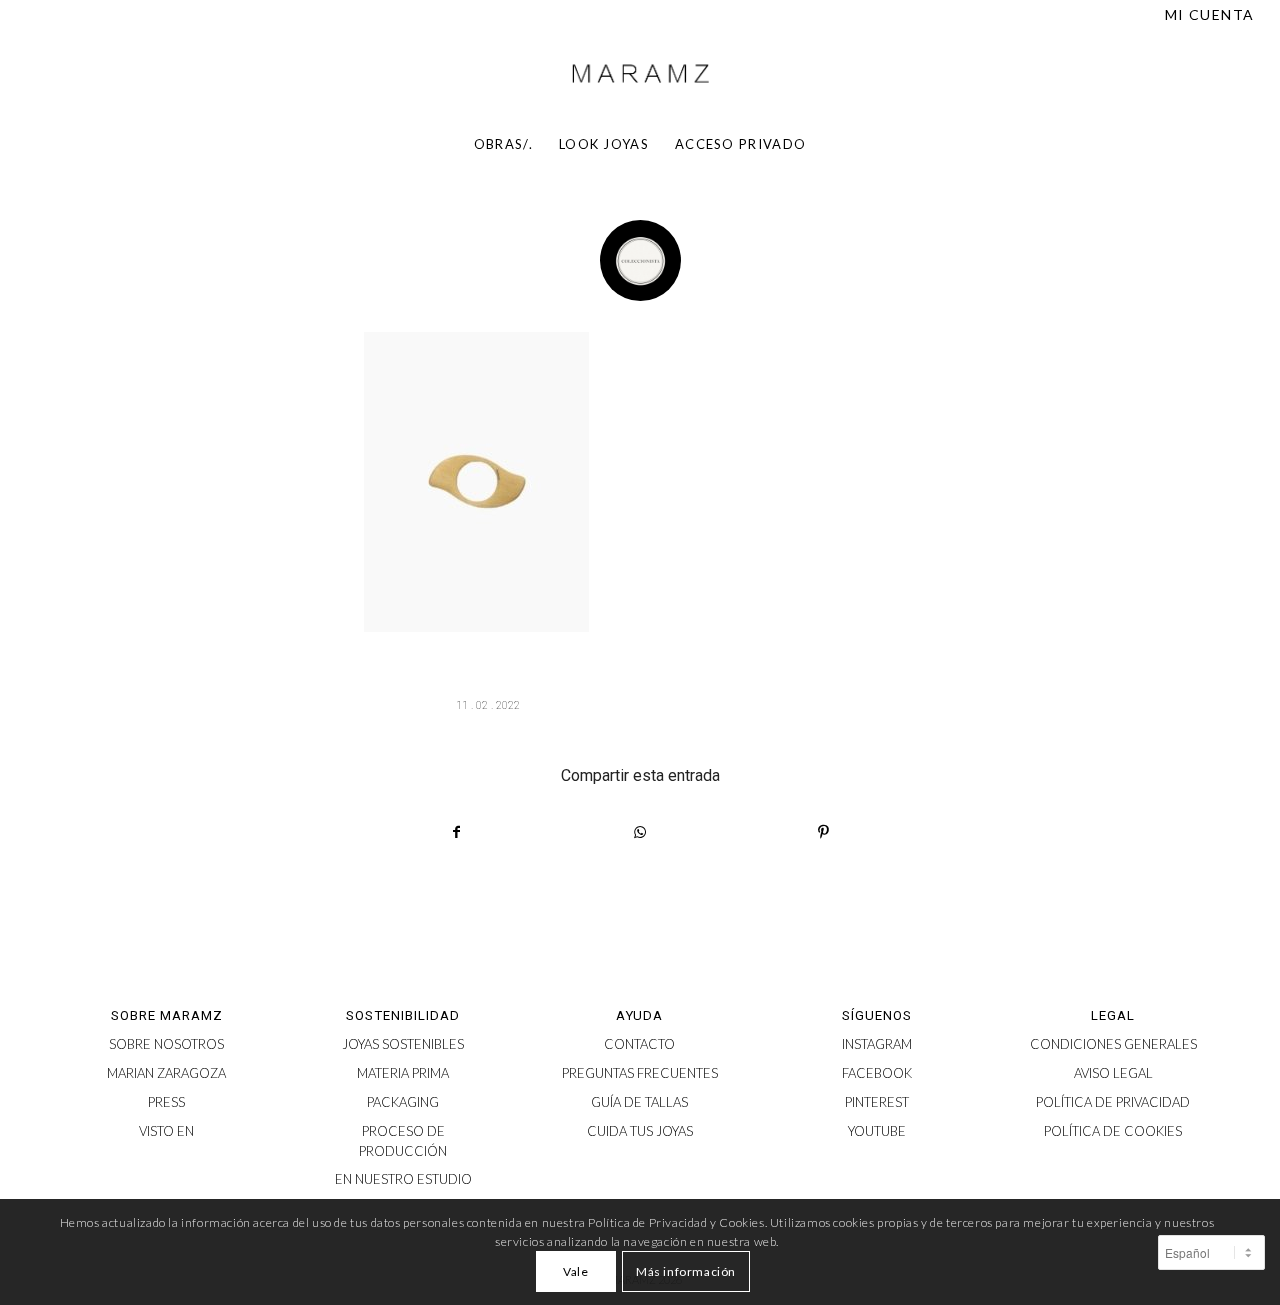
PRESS (166, 1102)
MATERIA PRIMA (403, 1073)
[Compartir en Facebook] (456, 832)
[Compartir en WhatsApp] (640, 832)
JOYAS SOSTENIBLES (403, 1044)
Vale (575, 1271)
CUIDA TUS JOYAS (640, 1131)
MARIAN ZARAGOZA (166, 1073)
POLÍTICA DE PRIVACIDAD (1113, 1102)
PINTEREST (877, 1102)
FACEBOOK (877, 1073)
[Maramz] (640, 74)
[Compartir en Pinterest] (824, 832)
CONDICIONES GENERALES (1113, 1044)
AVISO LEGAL (1113, 1073)
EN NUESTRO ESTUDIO (403, 1179)
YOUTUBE (877, 1131)
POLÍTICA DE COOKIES (1113, 1131)
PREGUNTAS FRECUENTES (640, 1073)
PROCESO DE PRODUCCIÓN (403, 1141)
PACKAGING (403, 1102)
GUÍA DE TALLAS (639, 1102)
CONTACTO (639, 1044)
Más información (686, 1271)
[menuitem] (1205, 15)
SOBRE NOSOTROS (166, 1044)
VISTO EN (166, 1131)
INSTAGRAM (877, 1044)
